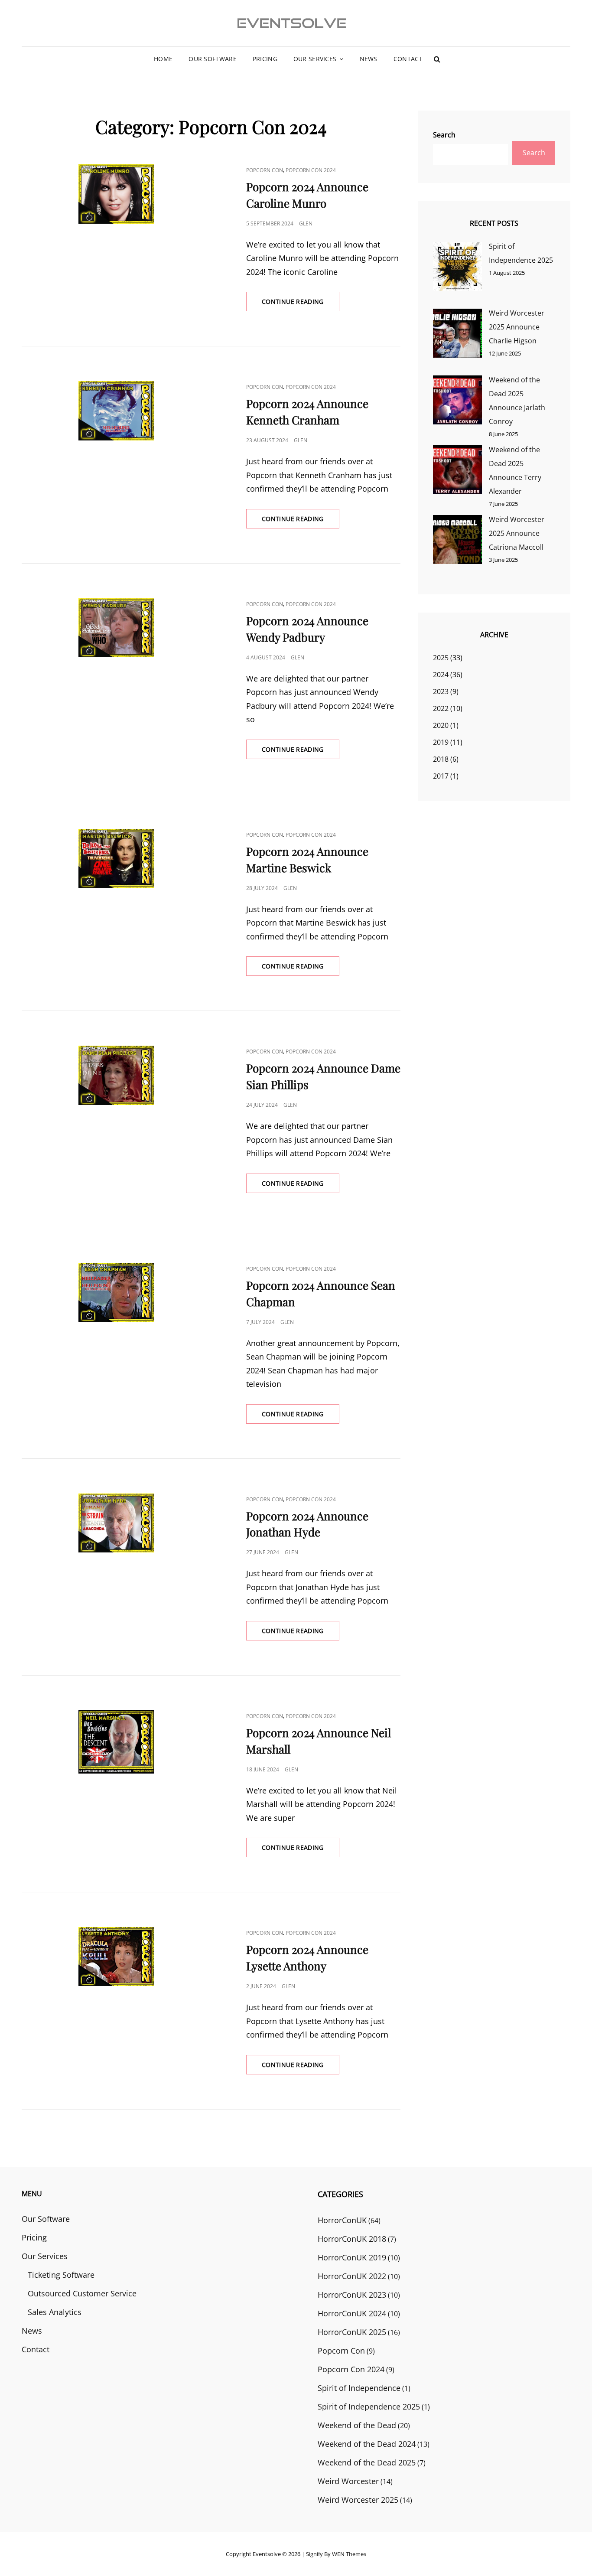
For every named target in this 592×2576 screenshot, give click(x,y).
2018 (441, 759)
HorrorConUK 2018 (352, 2239)
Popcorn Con (265, 170)
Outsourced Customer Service (82, 2293)
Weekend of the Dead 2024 (367, 2444)
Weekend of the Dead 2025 (367, 2462)
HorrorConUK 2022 (352, 2276)
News (369, 59)
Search (444, 135)
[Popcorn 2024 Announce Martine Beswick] (116, 858)
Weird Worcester (348, 2481)
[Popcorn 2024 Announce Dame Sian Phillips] (116, 1075)
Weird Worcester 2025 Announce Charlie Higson (517, 327)
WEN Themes (349, 2554)
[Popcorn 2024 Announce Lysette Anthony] (116, 1956)
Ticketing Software (61, 2275)
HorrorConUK (342, 2220)
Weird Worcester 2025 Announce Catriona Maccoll (517, 533)
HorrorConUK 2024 (352, 2313)
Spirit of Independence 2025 (369, 2406)
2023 (441, 691)
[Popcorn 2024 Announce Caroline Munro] (116, 194)
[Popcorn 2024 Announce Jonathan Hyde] (116, 1523)
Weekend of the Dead (357, 2425)
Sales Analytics (55, 2312)
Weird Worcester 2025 (358, 2500)
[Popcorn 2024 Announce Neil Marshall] (116, 1742)
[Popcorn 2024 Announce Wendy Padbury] (116, 628)
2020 (441, 725)
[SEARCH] (437, 59)
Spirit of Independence (359, 2388)
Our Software (212, 59)
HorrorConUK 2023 (352, 2295)
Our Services (315, 59)
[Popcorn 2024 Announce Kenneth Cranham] (116, 411)
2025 (441, 658)
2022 (441, 708)
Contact (408, 59)
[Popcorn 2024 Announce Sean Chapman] (116, 1292)
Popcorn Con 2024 (311, 170)
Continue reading (301, 304)
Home (163, 59)
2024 (441, 675)
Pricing (265, 59)
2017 (441, 776)
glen (306, 223)
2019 (441, 742)
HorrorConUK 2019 (352, 2257)
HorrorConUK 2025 (352, 2332)
